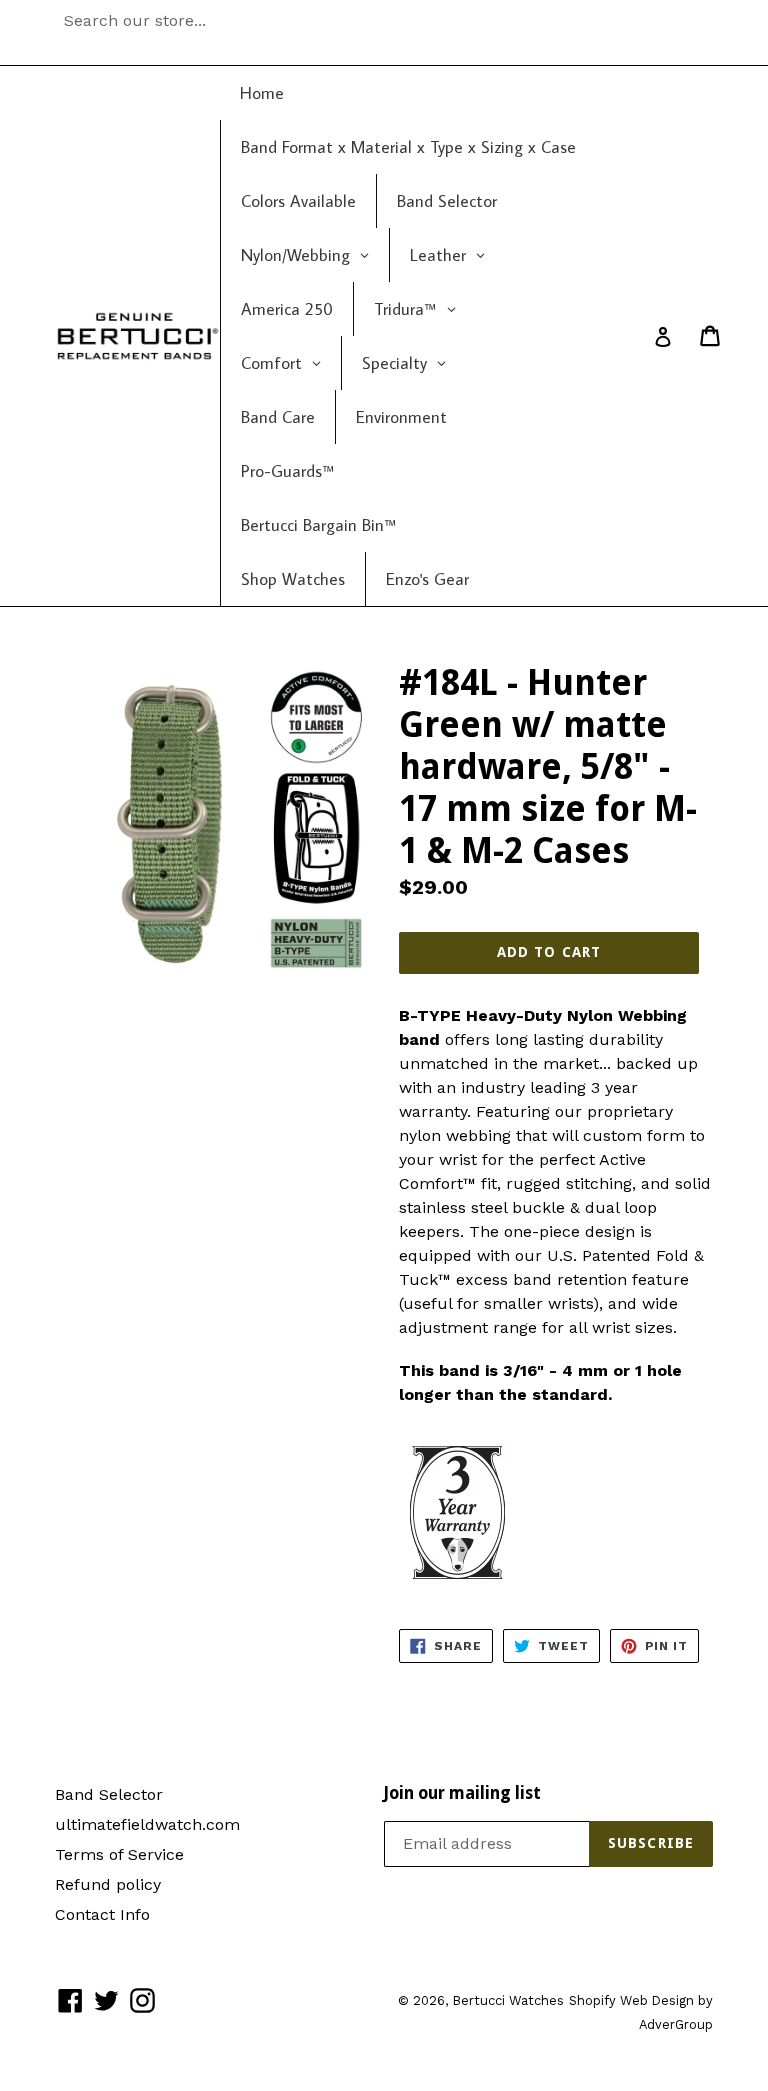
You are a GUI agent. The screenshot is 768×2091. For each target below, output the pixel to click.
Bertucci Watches (508, 2000)
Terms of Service (119, 1854)
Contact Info (102, 1914)
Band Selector (109, 1794)
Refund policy (108, 1884)
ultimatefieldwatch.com (147, 1824)
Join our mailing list (462, 1793)
